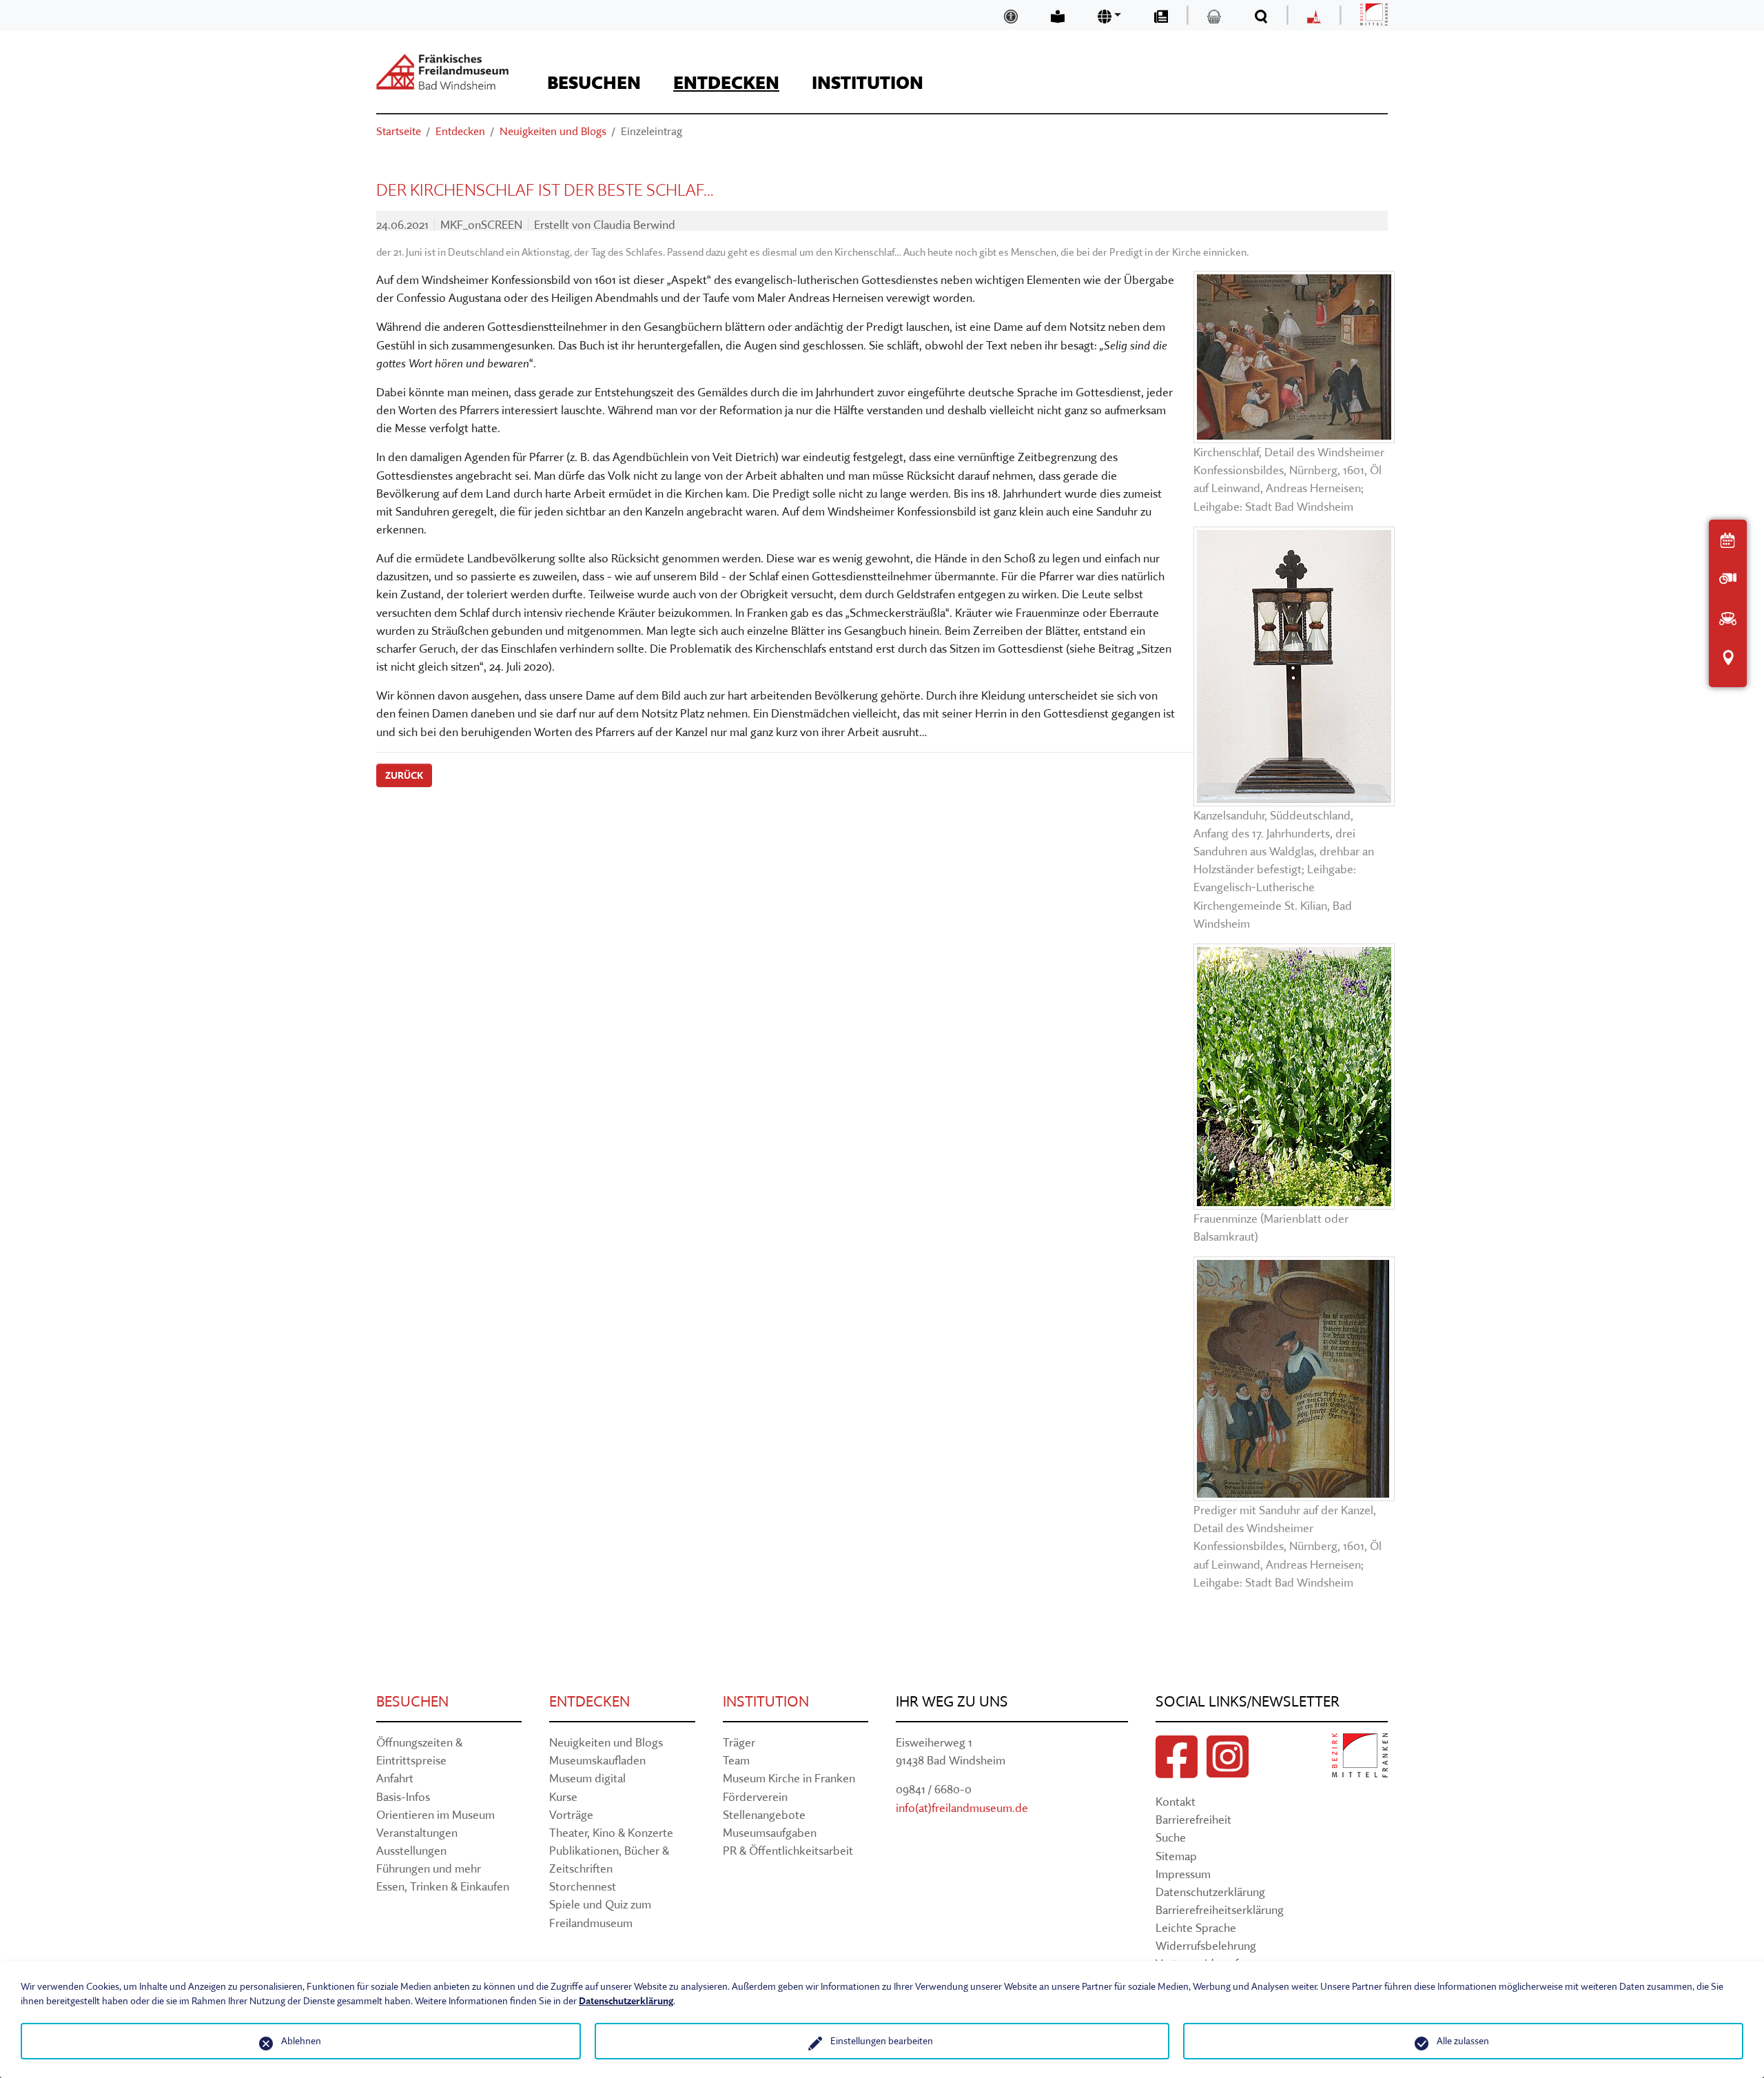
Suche (1171, 1837)
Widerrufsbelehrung (1206, 1945)
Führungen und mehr (429, 1868)
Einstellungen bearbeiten (882, 2041)
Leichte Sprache (1196, 1927)
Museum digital (587, 1778)
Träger (739, 1742)
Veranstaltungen (417, 1832)
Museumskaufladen (597, 1760)
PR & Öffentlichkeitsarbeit (788, 1850)
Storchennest (583, 1886)
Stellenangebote (764, 1814)
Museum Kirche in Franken (789, 1778)
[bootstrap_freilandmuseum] (442, 72)
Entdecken (589, 1701)
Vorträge (571, 1814)
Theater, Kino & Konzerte (611, 1832)
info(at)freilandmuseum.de (962, 1807)
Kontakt (1176, 1801)
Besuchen (412, 1701)
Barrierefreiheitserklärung (1220, 1909)
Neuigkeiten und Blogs (606, 1742)
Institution (766, 1701)
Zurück (404, 775)
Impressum (1183, 1874)
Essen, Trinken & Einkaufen (443, 1886)
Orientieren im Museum (435, 1814)
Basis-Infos (403, 1796)
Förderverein (755, 1796)
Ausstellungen (411, 1850)
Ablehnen (301, 2041)
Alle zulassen (1463, 2041)
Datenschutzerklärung (1210, 1892)
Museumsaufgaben (770, 1832)
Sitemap (1176, 1856)
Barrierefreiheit (1193, 1819)
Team (736, 1760)
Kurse (563, 1796)
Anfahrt (395, 1778)
